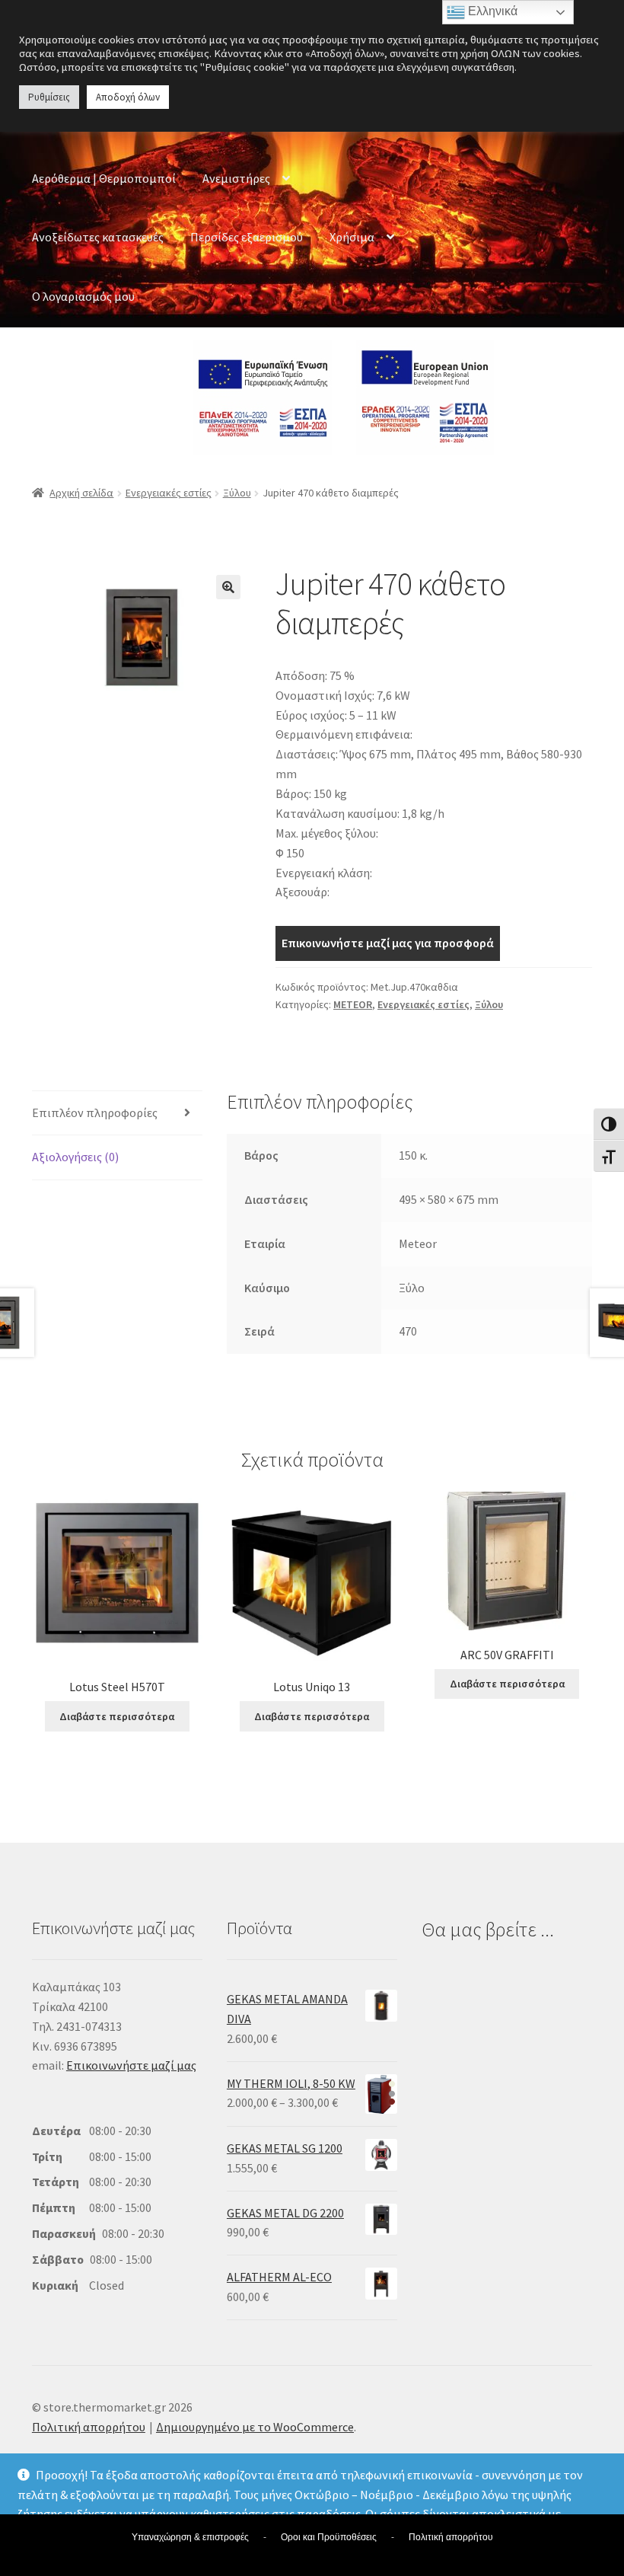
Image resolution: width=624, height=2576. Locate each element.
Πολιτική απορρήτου (89, 2427)
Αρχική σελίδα (81, 493)
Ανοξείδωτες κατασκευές (98, 237)
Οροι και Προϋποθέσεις (329, 2537)
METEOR (353, 1004)
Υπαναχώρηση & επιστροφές (190, 2537)
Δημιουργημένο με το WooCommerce (255, 2427)
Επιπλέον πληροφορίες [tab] (95, 1112)
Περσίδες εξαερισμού (247, 237)
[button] (228, 587)
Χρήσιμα (352, 237)
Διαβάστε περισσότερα (117, 1716)
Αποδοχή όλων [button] (128, 97)
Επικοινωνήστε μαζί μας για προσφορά (388, 943)
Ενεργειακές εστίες (169, 493)
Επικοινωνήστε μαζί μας (131, 2065)
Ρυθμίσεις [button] (49, 97)
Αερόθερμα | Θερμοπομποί (104, 178)
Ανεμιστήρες (236, 178)
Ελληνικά (491, 11)
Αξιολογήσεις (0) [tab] (75, 1157)
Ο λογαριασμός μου (83, 296)
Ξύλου (237, 493)
